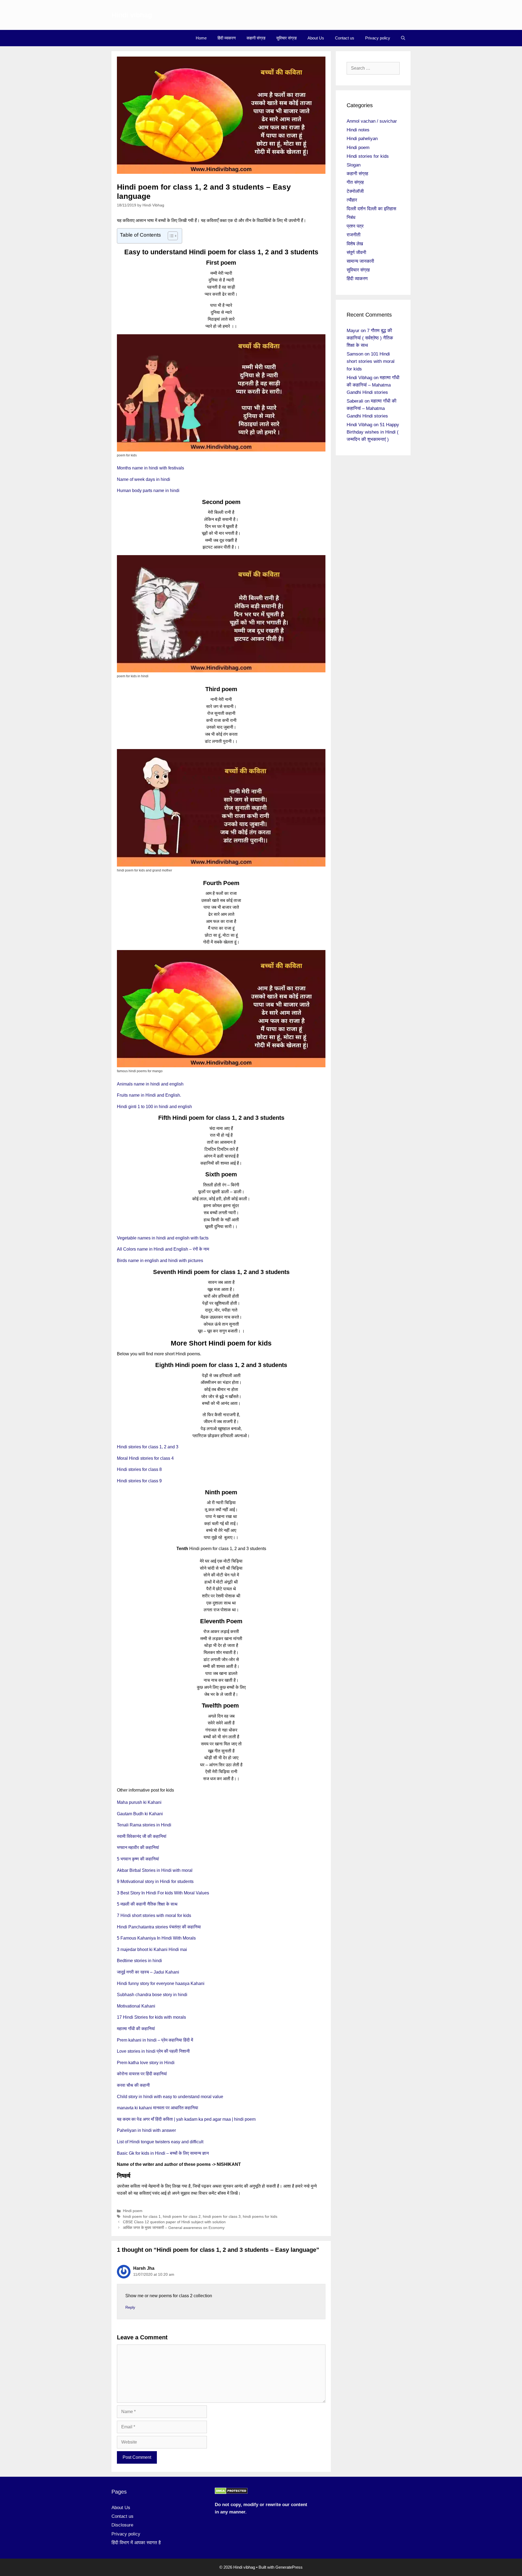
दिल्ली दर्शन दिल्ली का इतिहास (371, 209)
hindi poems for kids (260, 2217)
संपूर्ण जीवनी (356, 253)
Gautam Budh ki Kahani (140, 1814)
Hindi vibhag (132, 15)
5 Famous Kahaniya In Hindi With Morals (156, 1938)
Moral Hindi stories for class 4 (145, 1458)
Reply (130, 2307)
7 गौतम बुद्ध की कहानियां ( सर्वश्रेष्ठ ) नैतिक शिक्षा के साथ (370, 338)
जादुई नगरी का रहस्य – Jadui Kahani (148, 1972)
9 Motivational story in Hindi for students (155, 1881)
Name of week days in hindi (144, 479)
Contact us (345, 38)
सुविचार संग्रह (286, 38)
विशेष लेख (355, 244)
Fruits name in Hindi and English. (149, 1095)
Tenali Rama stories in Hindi (144, 1825)
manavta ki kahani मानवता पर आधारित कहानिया (158, 2108)
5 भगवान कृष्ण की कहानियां (138, 1859)
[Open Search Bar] (403, 38)
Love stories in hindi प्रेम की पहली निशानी (153, 2051)
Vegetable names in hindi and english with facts (163, 1238)
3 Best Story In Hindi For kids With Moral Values (163, 1893)
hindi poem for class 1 (142, 2217)
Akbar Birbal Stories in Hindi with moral (155, 1870)
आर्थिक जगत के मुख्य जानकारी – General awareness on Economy (174, 2228)
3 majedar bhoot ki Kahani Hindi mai (152, 1949)
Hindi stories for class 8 (139, 1469)
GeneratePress (289, 2567)
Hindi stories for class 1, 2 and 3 (148, 1447)
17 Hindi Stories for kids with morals (151, 2017)
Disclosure (122, 2525)
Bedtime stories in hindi (139, 1961)
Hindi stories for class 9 (139, 1481)
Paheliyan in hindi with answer (146, 2130)
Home (201, 38)
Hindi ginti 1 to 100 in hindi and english (154, 1107)
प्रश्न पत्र (355, 226)
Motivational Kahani (136, 2006)
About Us (316, 38)
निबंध (351, 217)
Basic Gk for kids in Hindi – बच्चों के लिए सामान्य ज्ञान (163, 2153)
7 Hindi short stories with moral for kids (154, 1915)
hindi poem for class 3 (222, 2217)
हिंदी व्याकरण (227, 38)
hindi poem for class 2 (182, 2217)
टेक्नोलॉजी (355, 191)
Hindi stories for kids (368, 156)
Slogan (354, 165)
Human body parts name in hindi (148, 491)
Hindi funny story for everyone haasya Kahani (161, 1983)
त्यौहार (352, 200)
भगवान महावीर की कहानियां (138, 1847)
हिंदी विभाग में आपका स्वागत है (136, 2543)
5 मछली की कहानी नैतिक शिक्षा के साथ (147, 1904)
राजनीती (354, 235)
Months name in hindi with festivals (150, 468)
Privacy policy (378, 38)
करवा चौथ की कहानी (133, 2085)
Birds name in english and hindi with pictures (160, 1261)
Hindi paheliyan (362, 139)
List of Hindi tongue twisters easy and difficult (160, 2142)
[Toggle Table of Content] (170, 236)
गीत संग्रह (355, 182)
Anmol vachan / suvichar (372, 121)
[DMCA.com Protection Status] (231, 2493)
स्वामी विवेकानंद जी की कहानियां (142, 1836)
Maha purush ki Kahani (139, 1802)
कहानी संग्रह (256, 38)
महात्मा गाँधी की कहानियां (136, 2029)
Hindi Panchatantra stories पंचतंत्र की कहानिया (159, 1927)
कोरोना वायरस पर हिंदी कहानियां (142, 2074)
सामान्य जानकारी (360, 261)
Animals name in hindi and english (150, 1084)
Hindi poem (133, 2211)
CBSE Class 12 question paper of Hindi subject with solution (174, 2222)
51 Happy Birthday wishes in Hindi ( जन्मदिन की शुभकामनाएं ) (373, 432)
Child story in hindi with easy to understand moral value (170, 2097)
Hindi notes (358, 130)
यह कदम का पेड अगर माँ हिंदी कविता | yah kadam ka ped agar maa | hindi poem (186, 2119)
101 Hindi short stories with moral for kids (371, 361)
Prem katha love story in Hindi (146, 2063)
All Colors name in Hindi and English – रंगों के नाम (163, 1249)
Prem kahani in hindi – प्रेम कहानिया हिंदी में (155, 2040)
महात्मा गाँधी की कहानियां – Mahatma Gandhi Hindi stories (373, 385)
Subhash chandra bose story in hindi (152, 1995)
